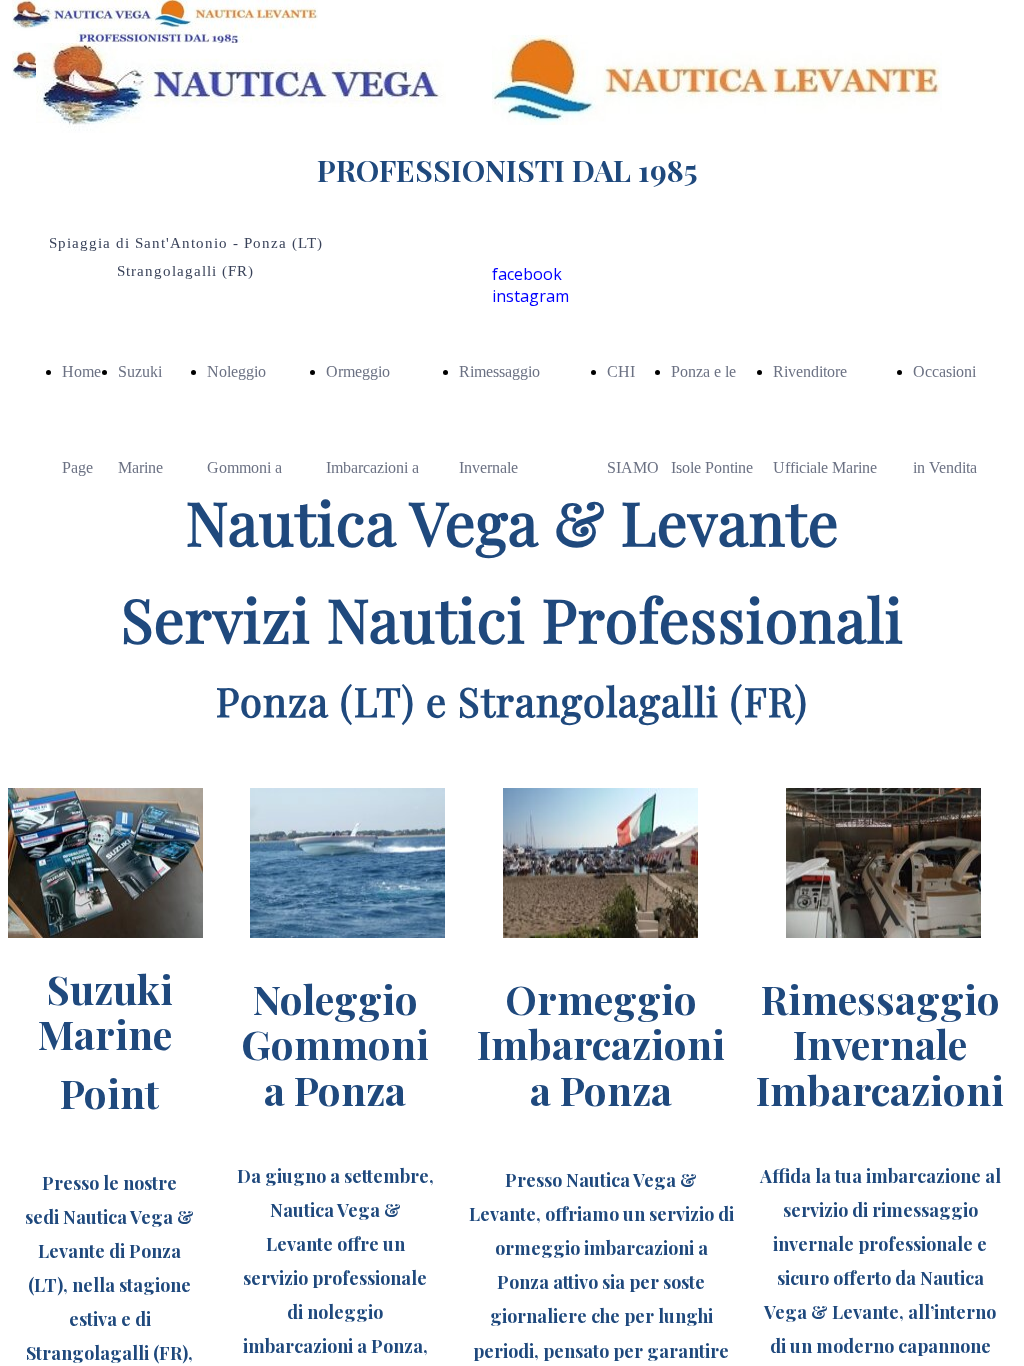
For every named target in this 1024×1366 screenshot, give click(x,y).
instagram (530, 296)
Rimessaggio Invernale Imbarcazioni (500, 467)
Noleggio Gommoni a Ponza (244, 467)
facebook (527, 274)
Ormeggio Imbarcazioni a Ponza (372, 467)
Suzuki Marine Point (140, 467)
